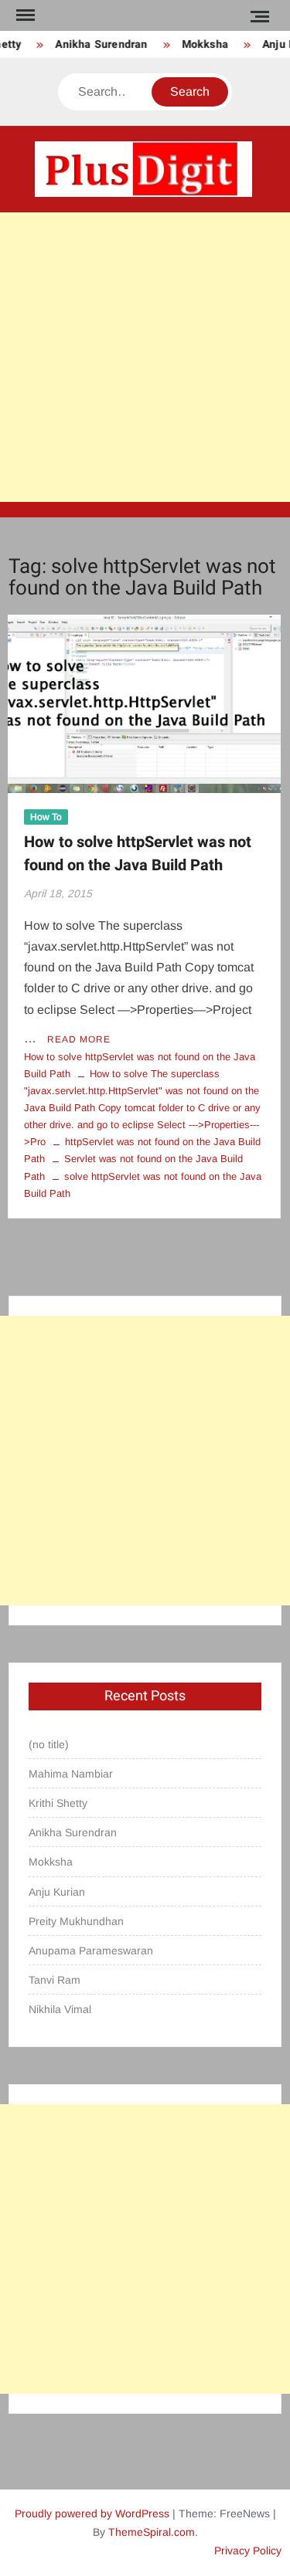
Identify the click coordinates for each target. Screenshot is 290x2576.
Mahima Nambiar (71, 1774)
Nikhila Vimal (60, 2009)
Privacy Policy (248, 2551)
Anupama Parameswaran (91, 1951)
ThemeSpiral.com (152, 2532)
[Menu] (24, 15)
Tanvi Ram (55, 1980)
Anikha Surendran (98, 44)
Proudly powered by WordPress (92, 2513)
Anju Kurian (57, 1892)
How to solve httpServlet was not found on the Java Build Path (138, 854)
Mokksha (201, 44)
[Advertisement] (145, 357)
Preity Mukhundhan (76, 1921)
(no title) (49, 1744)
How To (46, 817)
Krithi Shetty (58, 1803)
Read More (79, 1039)
